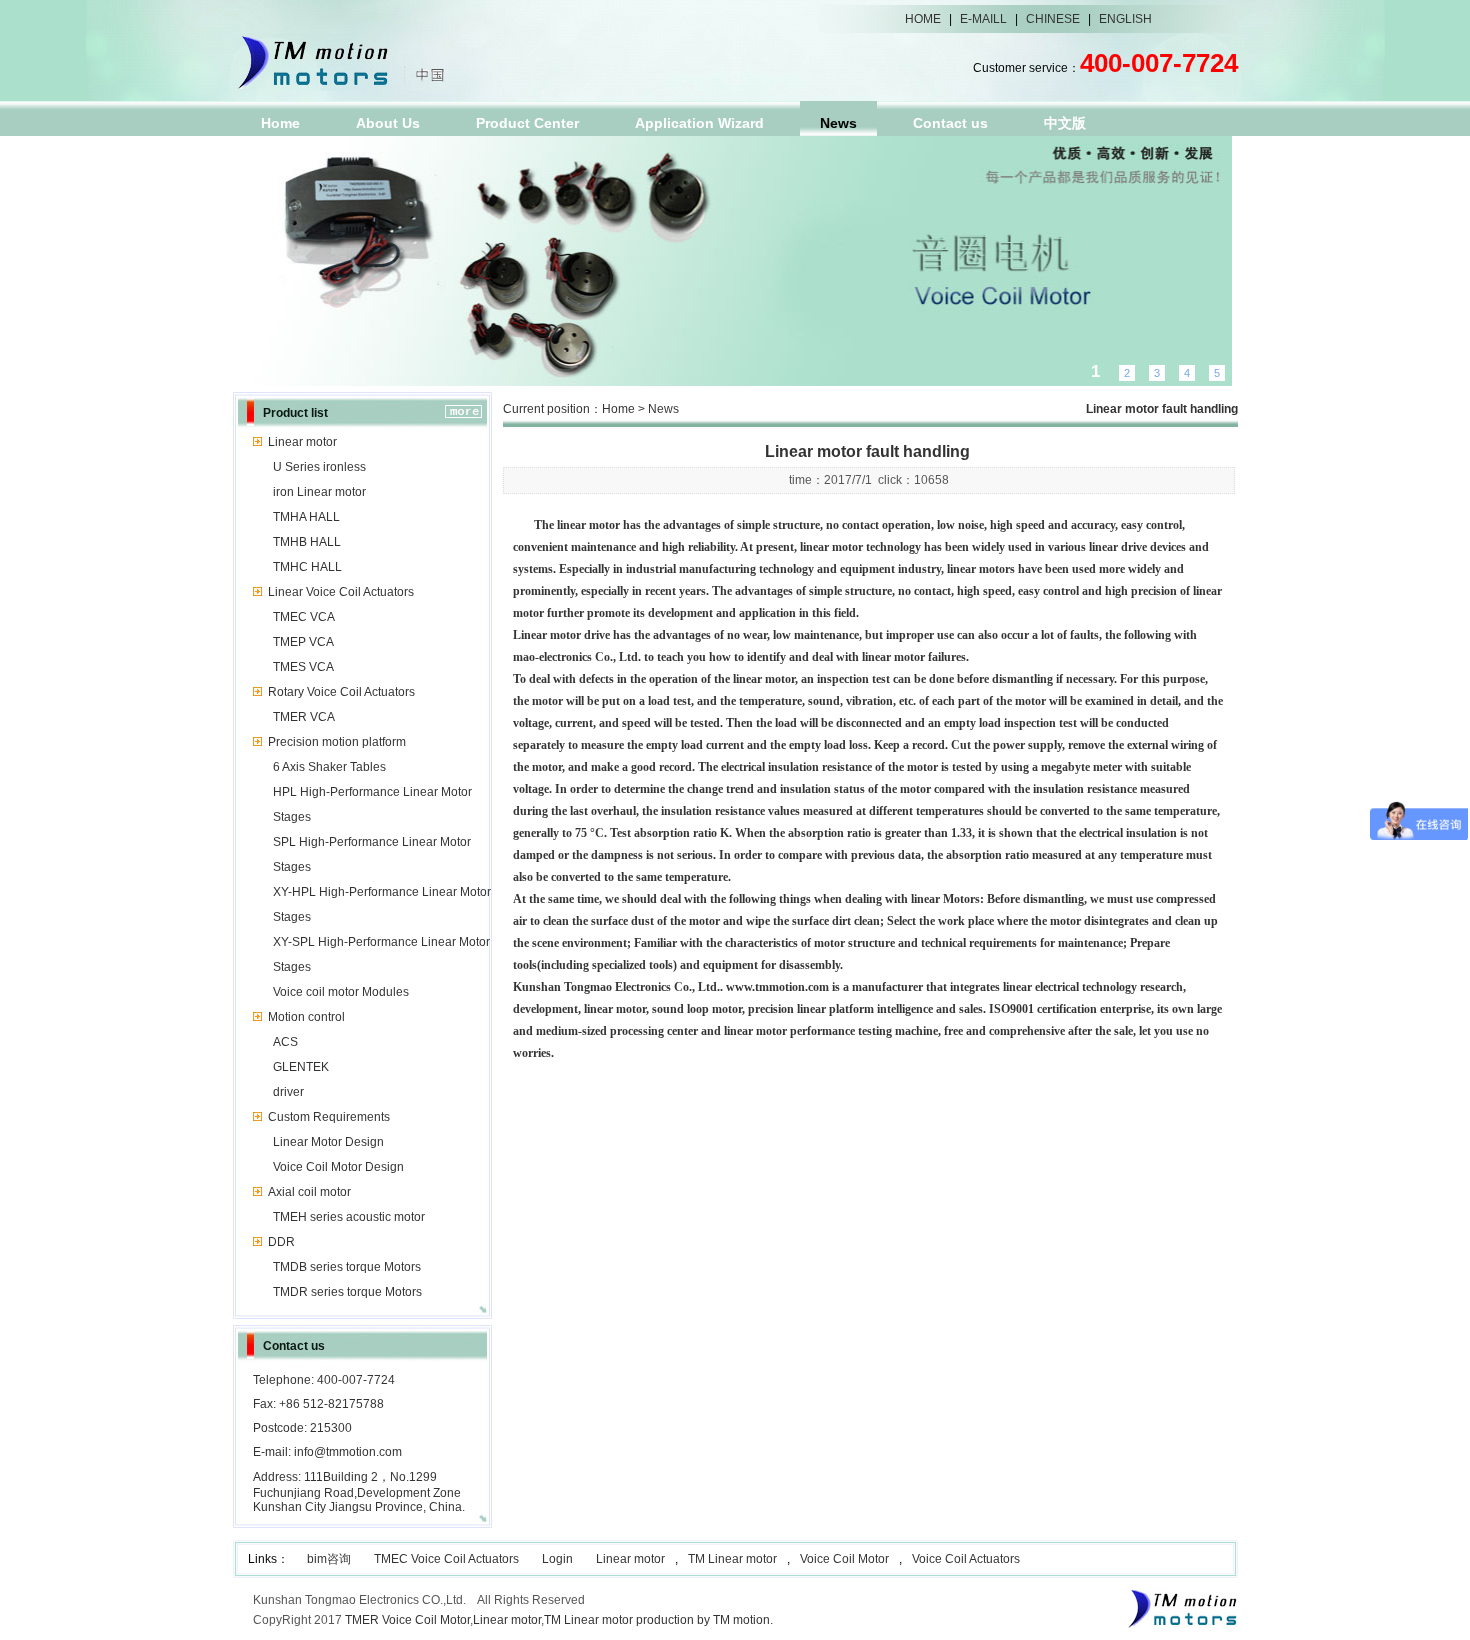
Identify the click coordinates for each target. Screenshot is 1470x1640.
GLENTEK (301, 1067)
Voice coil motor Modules (341, 992)
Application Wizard (699, 123)
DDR (281, 1242)
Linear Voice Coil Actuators (341, 592)
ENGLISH (1125, 19)
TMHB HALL (307, 542)
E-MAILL (983, 19)
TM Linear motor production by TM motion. (658, 1620)
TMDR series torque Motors (347, 1292)
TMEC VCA (304, 617)
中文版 (1065, 123)
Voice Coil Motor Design (338, 1167)
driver (288, 1092)
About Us (388, 123)
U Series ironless (319, 467)
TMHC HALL (307, 567)
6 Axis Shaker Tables (329, 767)
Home (280, 123)
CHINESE (1053, 19)
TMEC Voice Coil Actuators (446, 1559)
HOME (923, 19)
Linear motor (302, 442)
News (838, 123)
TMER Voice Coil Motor (407, 1620)
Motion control (306, 1017)
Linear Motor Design (328, 1142)
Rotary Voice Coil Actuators (341, 692)
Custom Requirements (329, 1117)
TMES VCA (303, 667)
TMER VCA (304, 717)
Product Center (527, 123)
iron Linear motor (319, 492)
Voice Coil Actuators (966, 1559)
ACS (285, 1042)
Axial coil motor (309, 1192)
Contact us (950, 123)
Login (557, 1559)
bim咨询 (329, 1559)
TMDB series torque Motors (347, 1267)
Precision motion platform (337, 742)
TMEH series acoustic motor (349, 1217)
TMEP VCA (303, 642)
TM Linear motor (732, 1559)
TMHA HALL (306, 517)
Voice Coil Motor (844, 1559)
